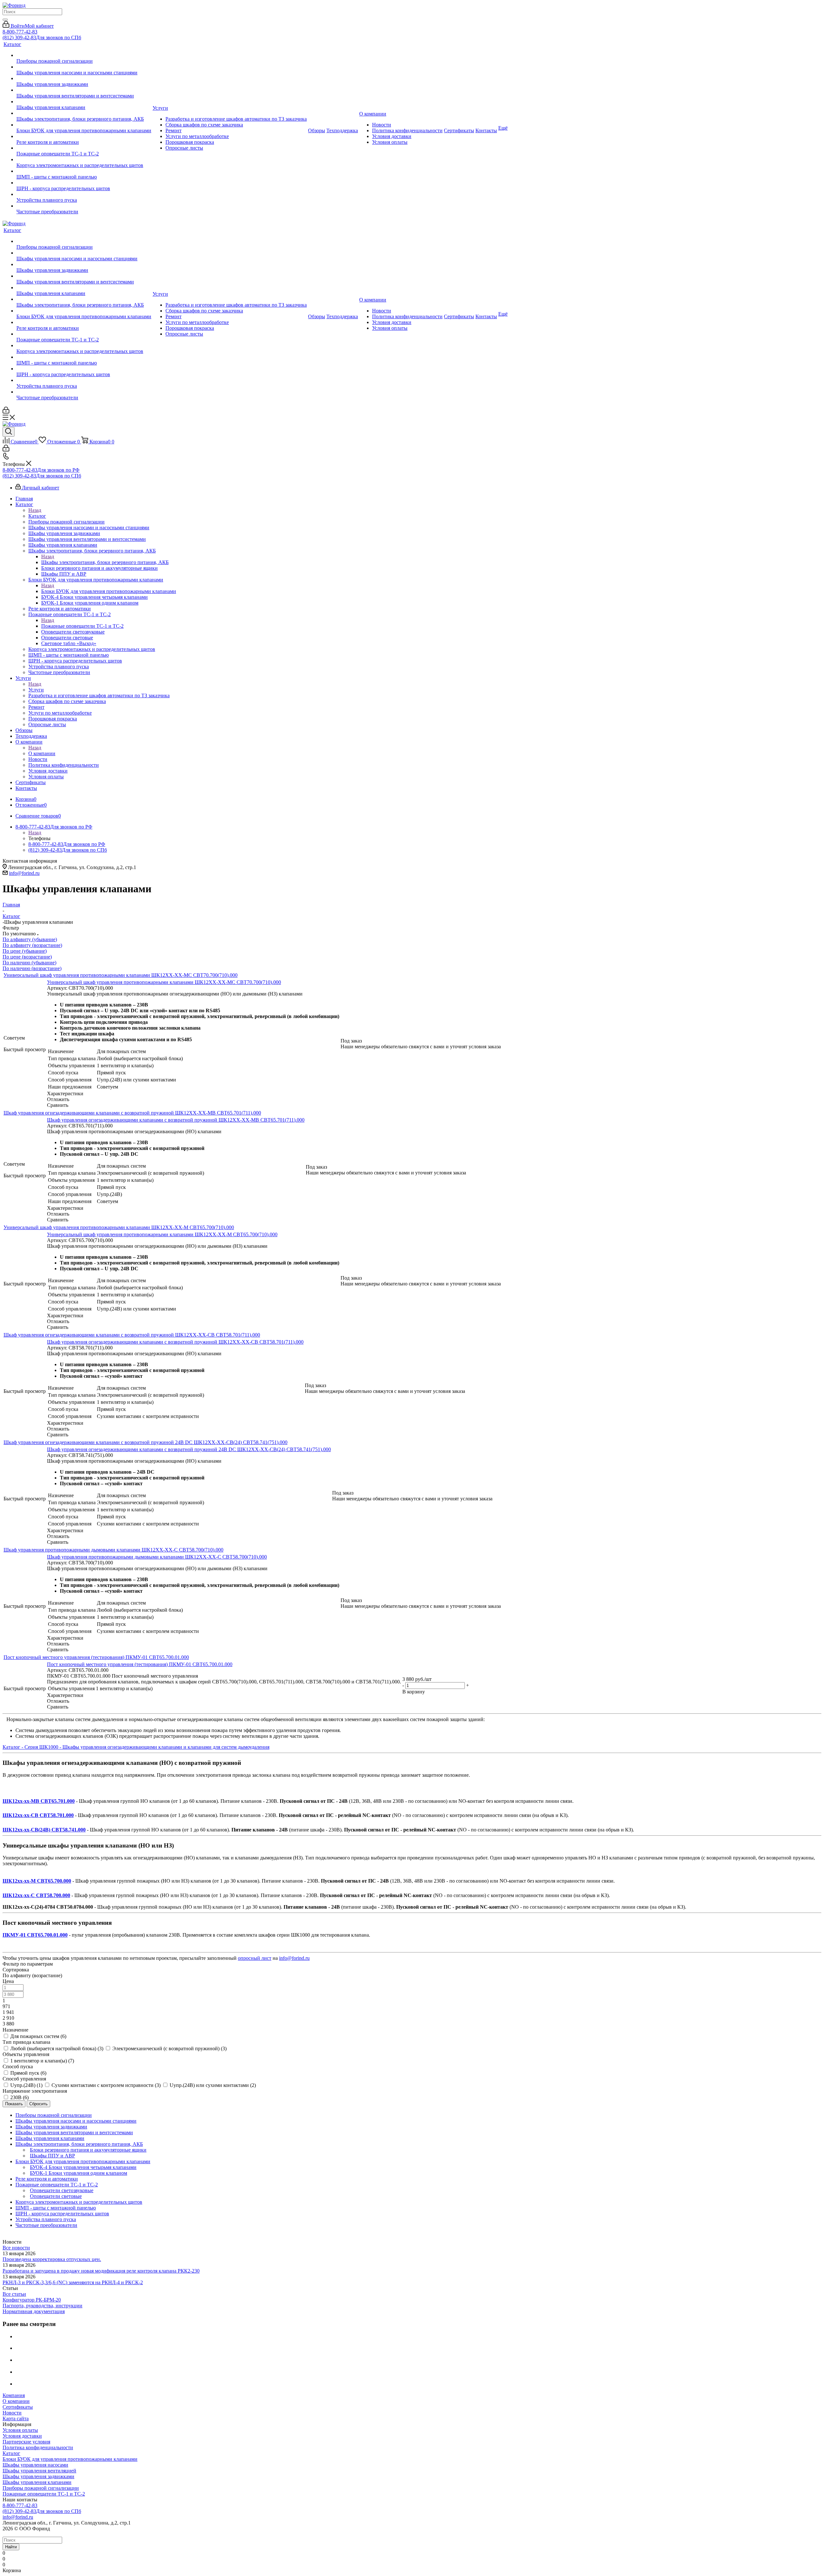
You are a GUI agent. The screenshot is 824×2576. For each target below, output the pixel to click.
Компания (14, 2395)
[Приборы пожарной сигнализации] (84, 55)
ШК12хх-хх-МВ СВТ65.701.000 (39, 1801)
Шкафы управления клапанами (37, 2482)
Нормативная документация (34, 2311)
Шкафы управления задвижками (38, 2476)
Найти (11, 2547)
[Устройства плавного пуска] (84, 194)
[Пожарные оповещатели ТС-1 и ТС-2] (84, 148)
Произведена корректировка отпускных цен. (52, 2259)
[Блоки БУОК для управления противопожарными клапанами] (84, 125)
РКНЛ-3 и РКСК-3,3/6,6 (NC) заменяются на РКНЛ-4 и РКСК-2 (73, 2282)
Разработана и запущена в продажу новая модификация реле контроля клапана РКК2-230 (101, 2271)
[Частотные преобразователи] (84, 206)
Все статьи (14, 2294)
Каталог (37, 516)
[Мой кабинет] (6, 412)
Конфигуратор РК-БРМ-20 (32, 2300)
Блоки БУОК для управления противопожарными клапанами (109, 591)
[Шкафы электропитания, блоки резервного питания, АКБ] (84, 113)
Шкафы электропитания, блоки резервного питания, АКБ (105, 562)
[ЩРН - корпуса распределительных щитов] (84, 183)
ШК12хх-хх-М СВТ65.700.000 (37, 1881)
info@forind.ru (24, 873)
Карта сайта (16, 2418)
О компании (42, 753)
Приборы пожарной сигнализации (41, 2488)
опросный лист (255, 1958)
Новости (12, 2413)
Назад (35, 510)
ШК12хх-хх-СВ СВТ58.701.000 (38, 1815)
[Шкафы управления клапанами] (84, 102)
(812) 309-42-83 (42, 37)
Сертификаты (18, 2407)
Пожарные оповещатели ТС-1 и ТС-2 (82, 626)
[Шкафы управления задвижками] (84, 79)
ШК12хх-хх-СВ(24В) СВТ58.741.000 (44, 1830)
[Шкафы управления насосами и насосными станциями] (84, 67)
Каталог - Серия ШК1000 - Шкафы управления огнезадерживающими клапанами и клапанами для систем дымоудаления (136, 1747)
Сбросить (38, 2104)
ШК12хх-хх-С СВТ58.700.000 (36, 1895)
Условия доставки (22, 2436)
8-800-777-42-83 (20, 32)
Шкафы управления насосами (35, 2465)
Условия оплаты (20, 2430)
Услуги (36, 690)
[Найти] (5, 20)
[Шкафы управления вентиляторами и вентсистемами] (84, 90)
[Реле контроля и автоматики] (84, 136)
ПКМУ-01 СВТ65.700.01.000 (35, 1935)
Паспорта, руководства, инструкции (42, 2306)
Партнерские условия (26, 2442)
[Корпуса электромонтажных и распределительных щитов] (84, 160)
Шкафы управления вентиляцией (39, 2471)
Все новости (16, 2248)
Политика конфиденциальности (38, 2447)
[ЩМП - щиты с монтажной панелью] (84, 171)
